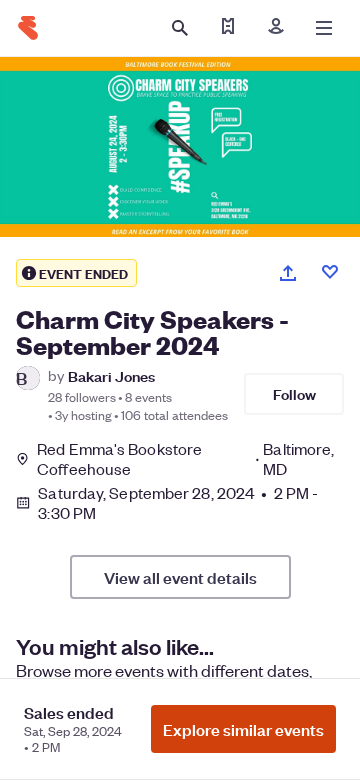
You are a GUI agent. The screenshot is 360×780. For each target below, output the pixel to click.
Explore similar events (243, 729)
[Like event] (330, 272)
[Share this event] (288, 273)
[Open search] (180, 28)
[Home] (28, 28)
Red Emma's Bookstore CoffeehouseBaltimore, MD (185, 459)
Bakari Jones (111, 375)
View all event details (180, 577)
